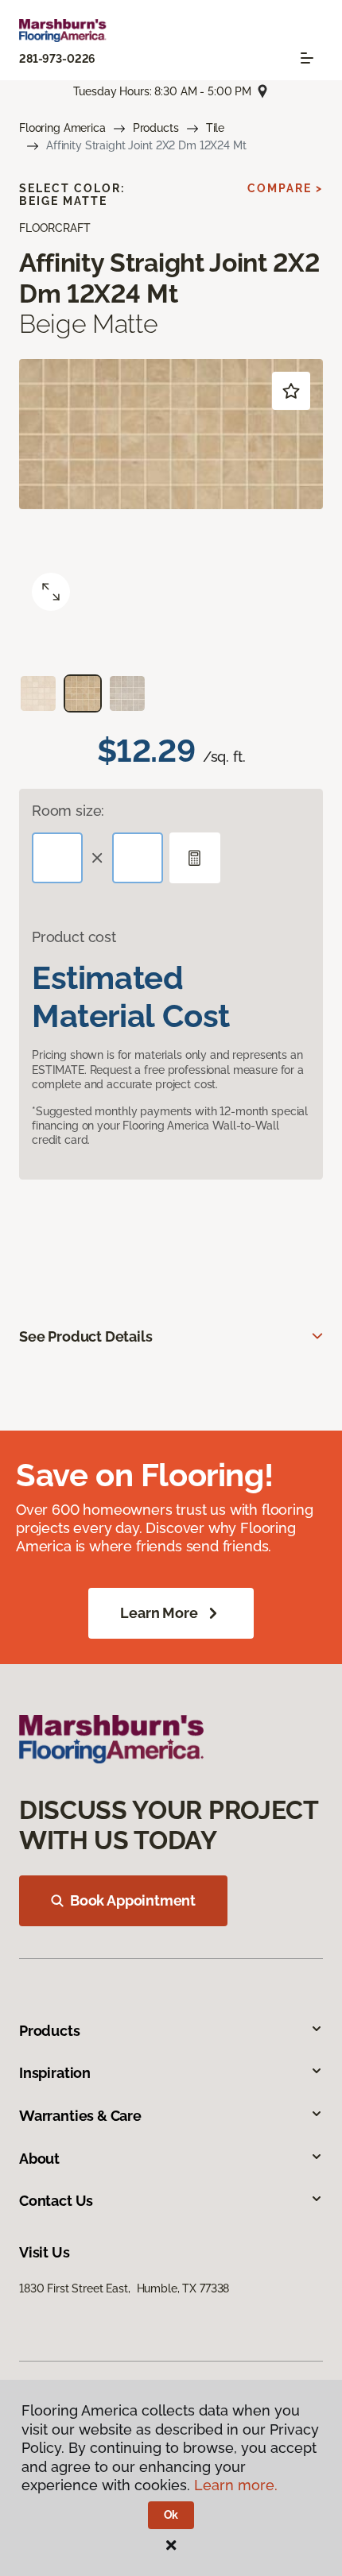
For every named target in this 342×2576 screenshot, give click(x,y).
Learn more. (236, 2485)
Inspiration (55, 2073)
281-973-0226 (57, 59)
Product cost (74, 937)
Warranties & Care (80, 2116)
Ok (171, 2515)
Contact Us (56, 2201)
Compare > (285, 188)
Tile (215, 128)
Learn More (159, 1613)
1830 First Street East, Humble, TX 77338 (124, 2288)
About (39, 2159)
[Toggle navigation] (307, 58)
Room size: (68, 811)
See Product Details (86, 1336)
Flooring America (62, 128)
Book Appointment (133, 1900)
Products (156, 128)
